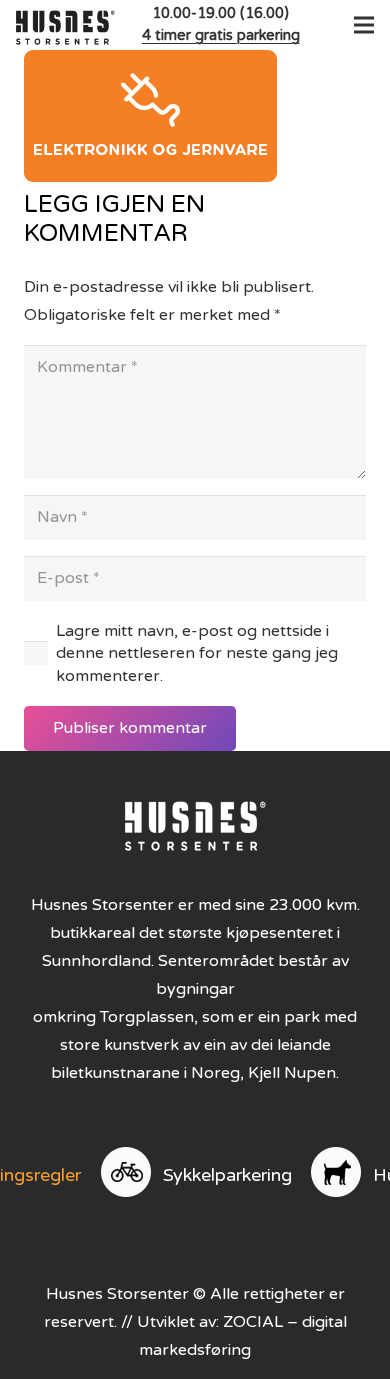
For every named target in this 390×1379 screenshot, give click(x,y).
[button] (360, 25)
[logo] (65, 25)
